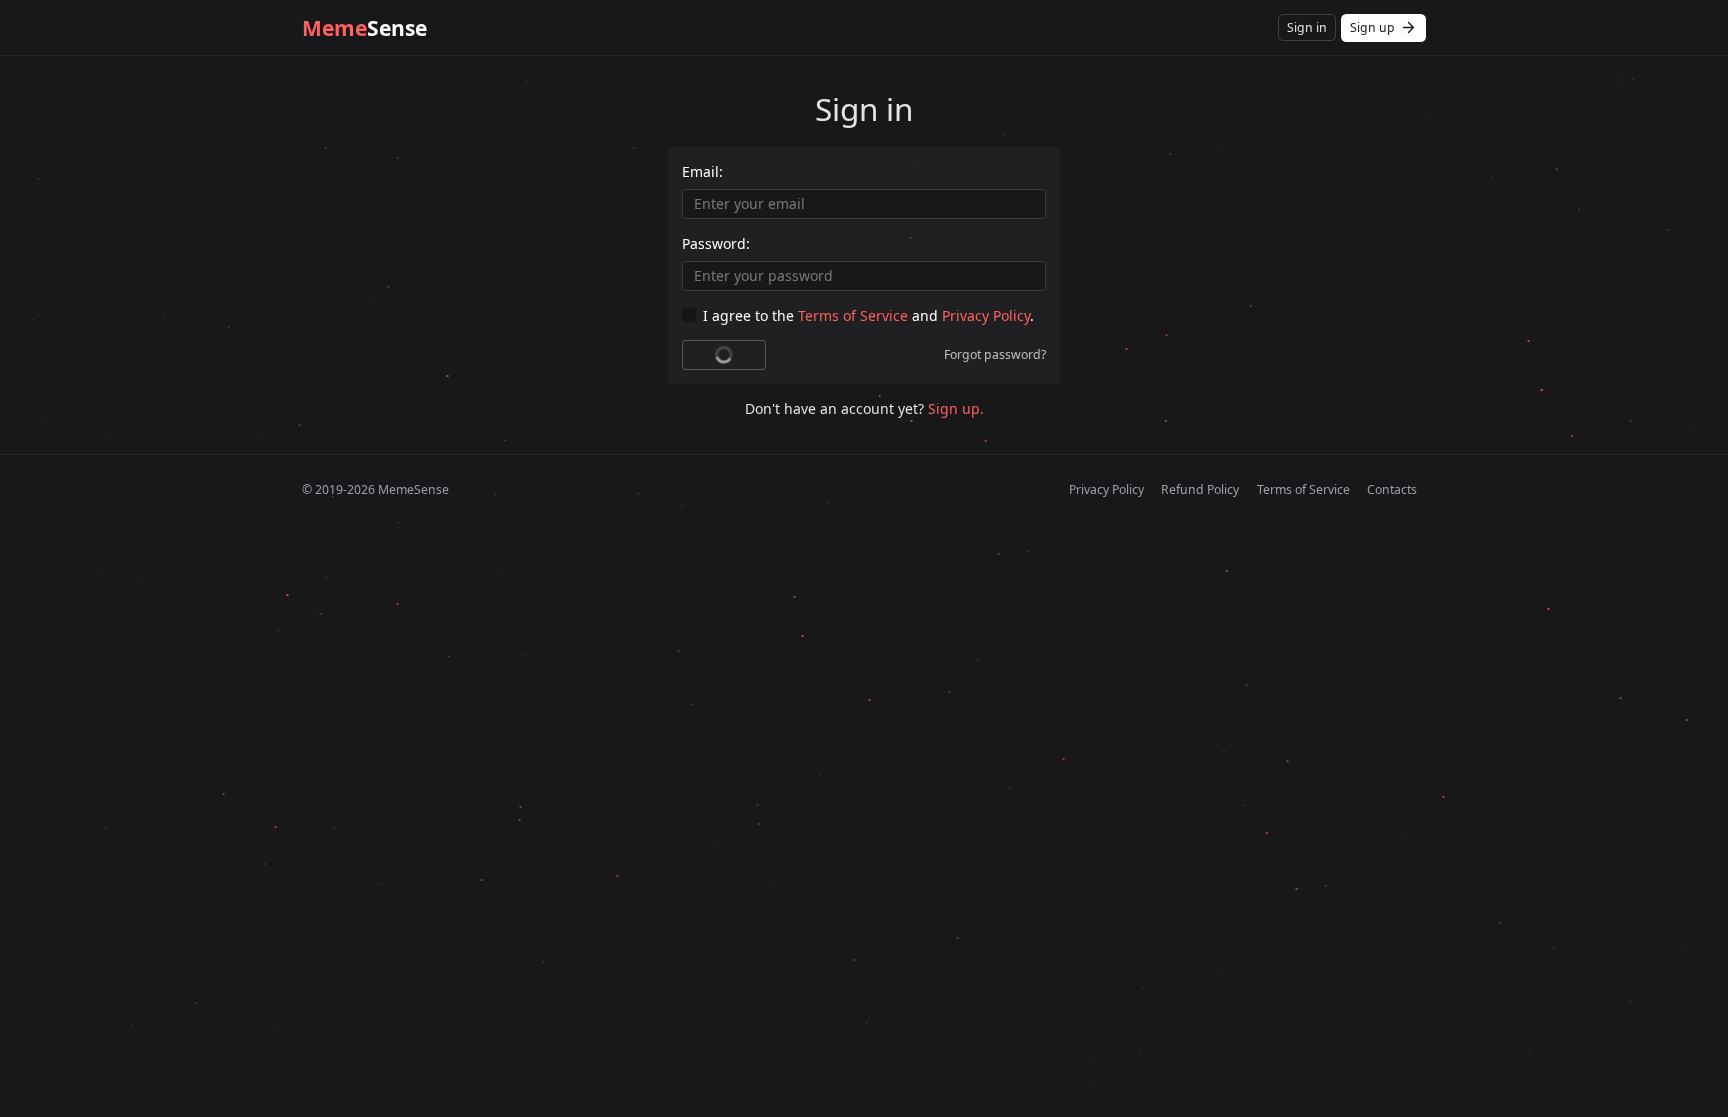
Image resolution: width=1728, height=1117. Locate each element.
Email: (702, 171)
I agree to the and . (868, 315)
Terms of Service (853, 315)
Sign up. (956, 408)
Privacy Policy (986, 315)
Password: (716, 243)
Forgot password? (995, 354)
